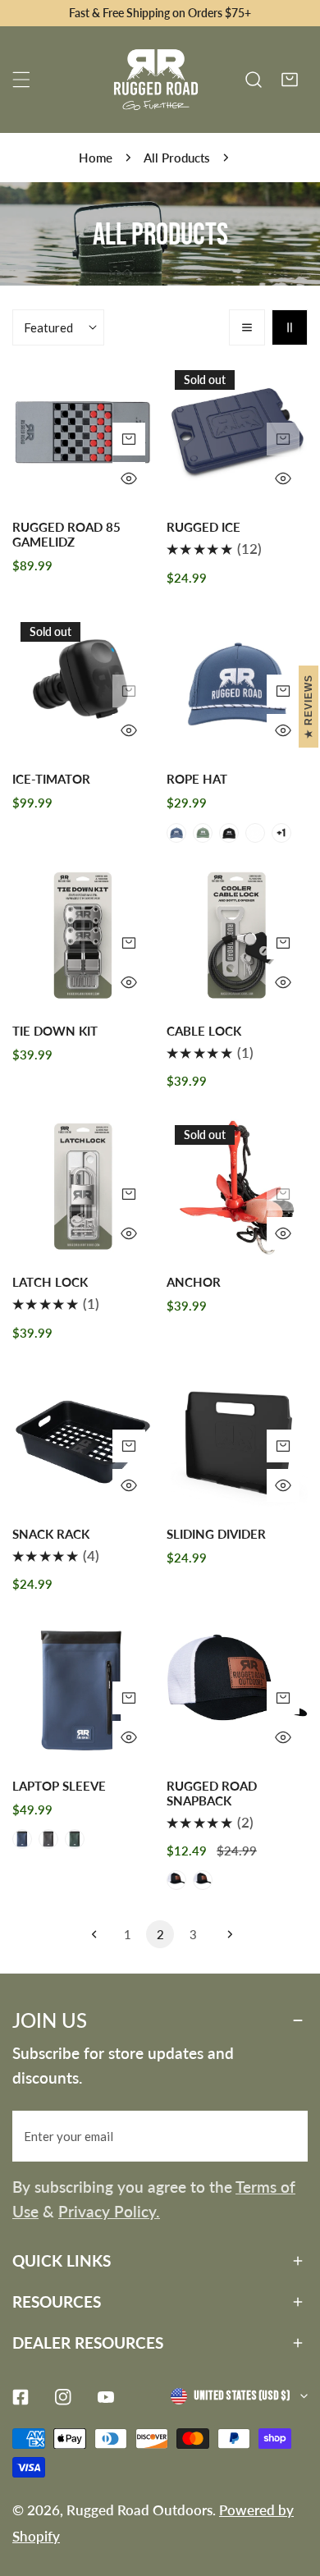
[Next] (226, 1934)
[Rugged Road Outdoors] (156, 80)
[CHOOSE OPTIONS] (129, 439)
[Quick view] (129, 478)
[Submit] (286, 2135)
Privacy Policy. (109, 2211)
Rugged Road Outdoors (139, 2510)
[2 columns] (290, 327)
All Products (177, 158)
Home (96, 158)
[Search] (254, 80)
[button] (290, 80)
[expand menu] (21, 80)
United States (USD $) (242, 2396)
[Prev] (94, 1934)
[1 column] (247, 327)
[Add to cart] (283, 439)
